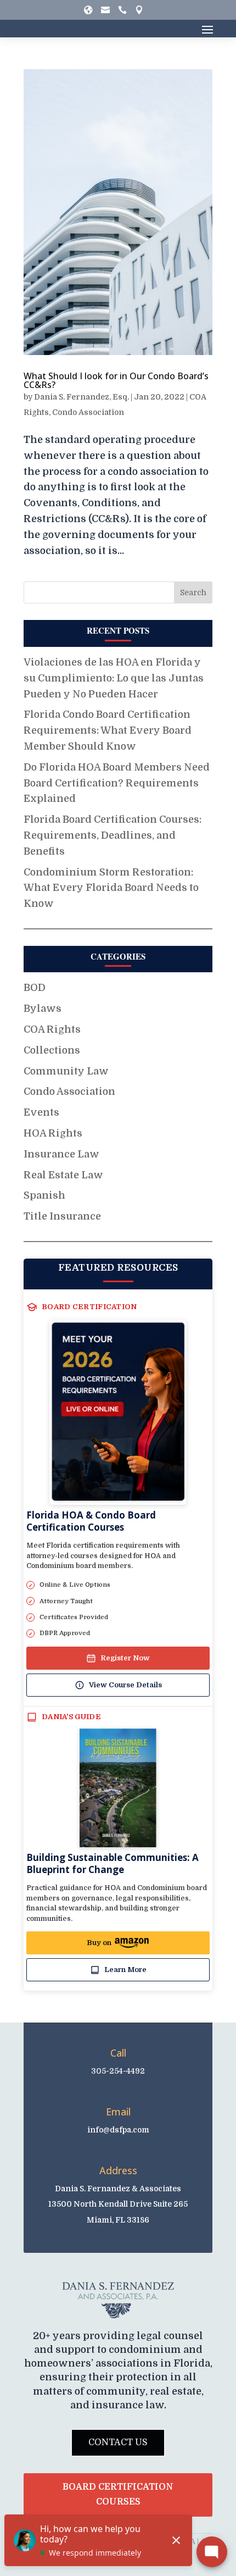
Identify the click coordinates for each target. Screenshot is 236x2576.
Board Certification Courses (118, 2494)
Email (118, 2112)
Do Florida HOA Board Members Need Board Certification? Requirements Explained (117, 783)
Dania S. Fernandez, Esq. (82, 397)
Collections (52, 1050)
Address (118, 2170)
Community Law (66, 1071)
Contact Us (118, 2442)
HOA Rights (53, 1133)
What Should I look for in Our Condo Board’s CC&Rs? (116, 380)
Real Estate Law (63, 1175)
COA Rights (52, 1029)
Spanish (44, 1195)
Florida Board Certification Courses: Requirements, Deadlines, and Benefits (113, 835)
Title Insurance (62, 1216)
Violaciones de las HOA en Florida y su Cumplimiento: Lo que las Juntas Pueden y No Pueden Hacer (114, 678)
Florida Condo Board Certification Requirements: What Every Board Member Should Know (108, 730)
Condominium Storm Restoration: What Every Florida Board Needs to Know (111, 888)
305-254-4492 (118, 2071)
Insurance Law (61, 1154)
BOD (35, 988)
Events (41, 1112)
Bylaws (43, 1009)
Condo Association (88, 412)
